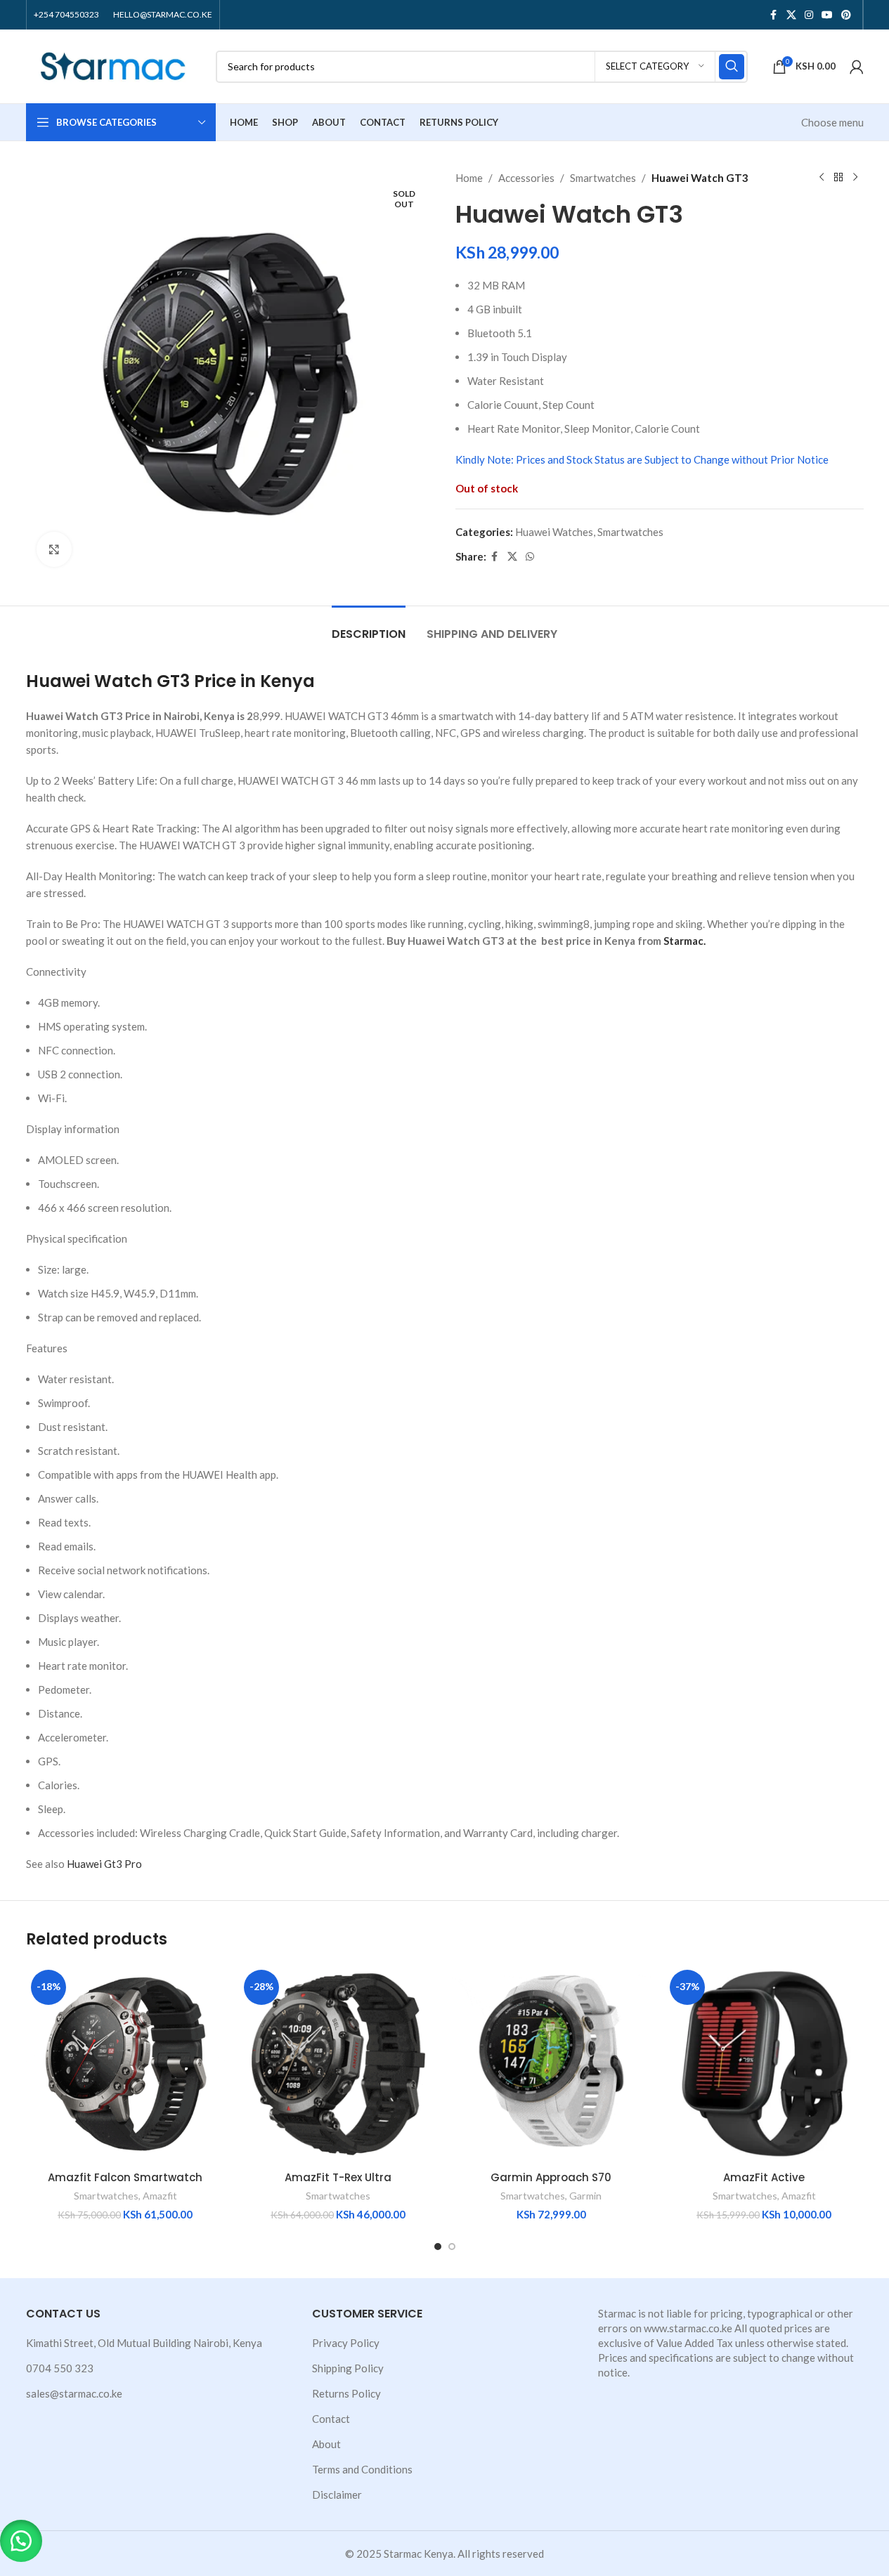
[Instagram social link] (809, 15)
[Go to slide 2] (452, 2247)
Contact (331, 2419)
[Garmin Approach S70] (551, 2064)
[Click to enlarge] (54, 549)
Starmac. (684, 941)
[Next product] (855, 178)
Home (469, 178)
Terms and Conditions (362, 2469)
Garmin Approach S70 (551, 2177)
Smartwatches (603, 178)
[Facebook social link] (774, 15)
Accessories (526, 178)
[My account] (857, 67)
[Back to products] (838, 178)
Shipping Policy (348, 2368)
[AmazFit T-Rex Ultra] (338, 2064)
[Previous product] (822, 178)
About (326, 2444)
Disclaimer (337, 2495)
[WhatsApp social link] (530, 557)
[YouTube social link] (827, 15)
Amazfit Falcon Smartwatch (125, 2177)
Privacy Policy (346, 2343)
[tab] (369, 627)
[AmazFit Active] (764, 2064)
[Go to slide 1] (438, 2247)
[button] (21, 2541)
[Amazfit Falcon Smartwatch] (125, 2064)
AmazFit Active (764, 2177)
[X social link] (791, 15)
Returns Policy (346, 2393)
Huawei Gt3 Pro (104, 1864)
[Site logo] (114, 65)
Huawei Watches (554, 532)
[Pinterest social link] (846, 15)
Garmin (585, 2196)
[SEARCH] (732, 67)
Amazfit (160, 2196)
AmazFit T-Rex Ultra (338, 2177)
